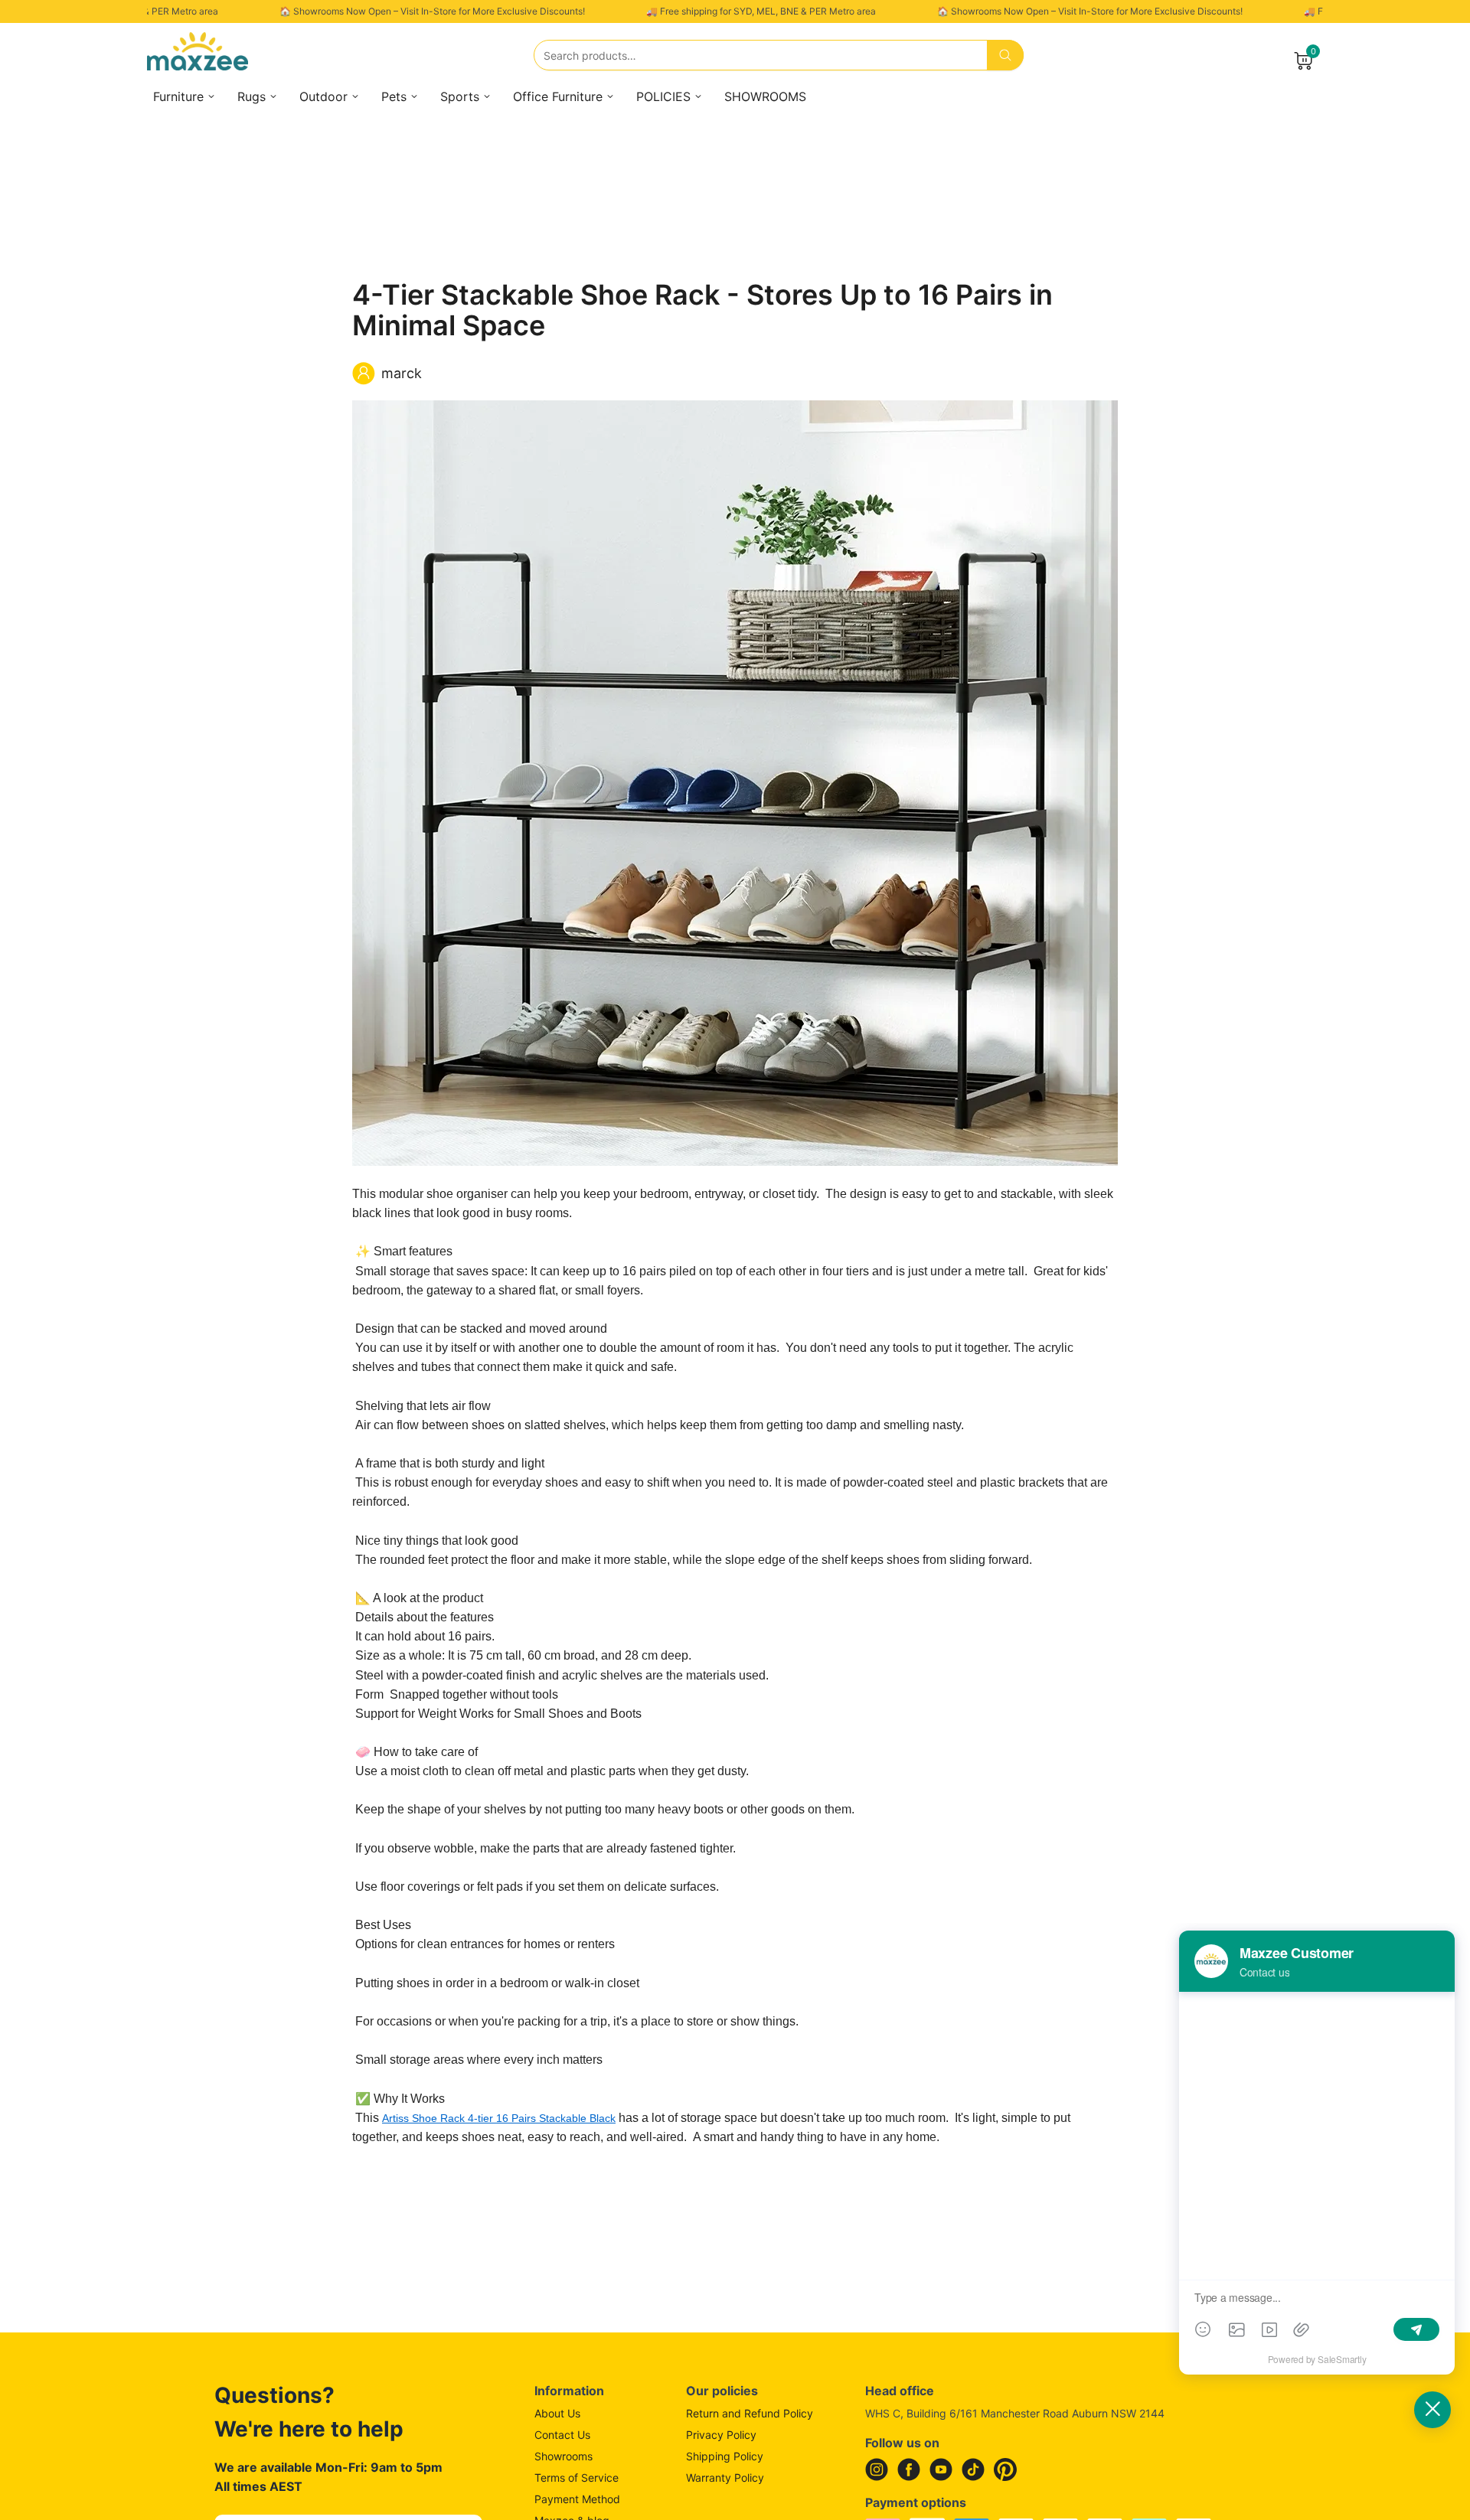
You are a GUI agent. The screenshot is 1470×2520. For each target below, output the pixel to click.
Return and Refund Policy (750, 2413)
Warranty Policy (725, 2478)
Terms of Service (577, 2478)
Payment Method (577, 2499)
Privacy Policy (721, 2435)
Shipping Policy (725, 2456)
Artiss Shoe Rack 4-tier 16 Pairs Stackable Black (499, 2118)
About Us (557, 2413)
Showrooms (563, 2456)
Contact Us (562, 2435)
